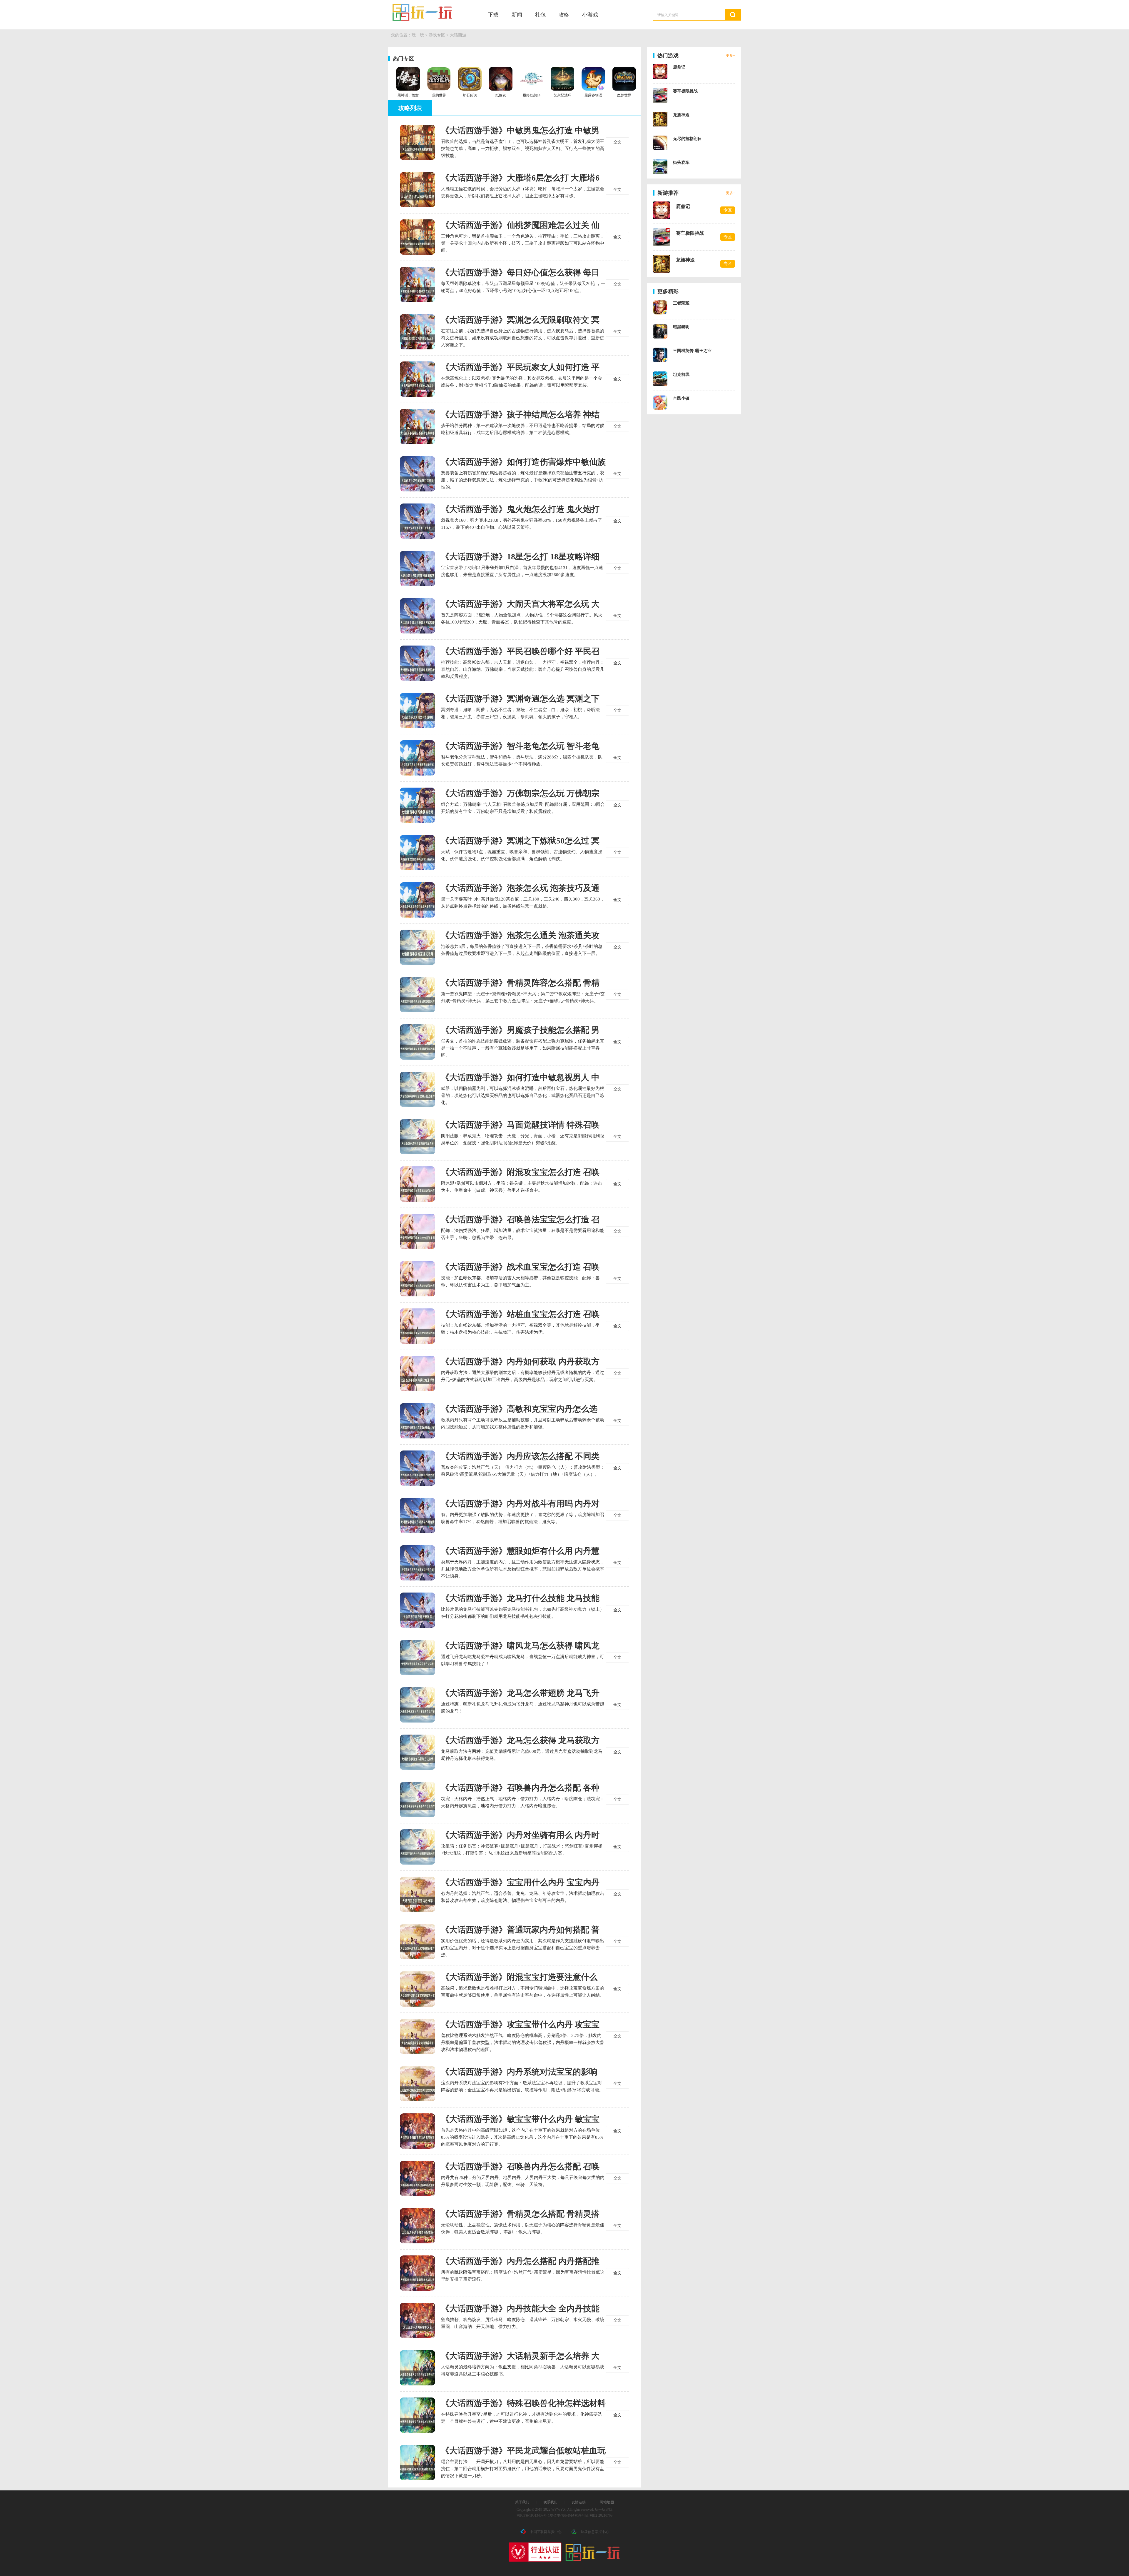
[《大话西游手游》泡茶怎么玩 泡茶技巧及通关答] (417, 900)
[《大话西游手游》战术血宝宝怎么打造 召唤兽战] (417, 1279)
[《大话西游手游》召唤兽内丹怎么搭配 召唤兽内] (417, 2178)
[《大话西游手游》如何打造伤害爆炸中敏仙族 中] (417, 474)
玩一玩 (430, 12)
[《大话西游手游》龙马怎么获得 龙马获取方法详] (417, 1752)
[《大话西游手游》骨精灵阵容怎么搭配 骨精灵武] (417, 995)
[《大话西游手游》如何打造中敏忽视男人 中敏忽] (417, 1089)
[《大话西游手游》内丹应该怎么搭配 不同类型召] (417, 1468)
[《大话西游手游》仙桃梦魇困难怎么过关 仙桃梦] (417, 237)
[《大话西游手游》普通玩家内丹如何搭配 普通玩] (417, 1942)
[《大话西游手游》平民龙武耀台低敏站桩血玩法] (417, 2462)
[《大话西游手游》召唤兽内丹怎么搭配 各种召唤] (417, 1800)
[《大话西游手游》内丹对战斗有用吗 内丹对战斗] (417, 1515)
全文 (617, 142)
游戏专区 (437, 35)
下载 (493, 15)
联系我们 (550, 2502)
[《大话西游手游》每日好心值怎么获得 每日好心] (417, 284)
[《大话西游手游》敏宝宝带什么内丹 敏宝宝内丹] (417, 2131)
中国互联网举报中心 (546, 2532)
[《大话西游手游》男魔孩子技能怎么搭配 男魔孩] (417, 1042)
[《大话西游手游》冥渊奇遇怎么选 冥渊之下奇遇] (417, 711)
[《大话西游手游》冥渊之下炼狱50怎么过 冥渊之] (417, 853)
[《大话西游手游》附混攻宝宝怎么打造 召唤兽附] (417, 1184)
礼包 (540, 15)
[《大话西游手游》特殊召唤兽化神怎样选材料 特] (417, 2415)
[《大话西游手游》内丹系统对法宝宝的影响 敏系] (417, 2084)
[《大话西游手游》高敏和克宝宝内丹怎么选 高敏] (417, 1421)
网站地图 (607, 2502)
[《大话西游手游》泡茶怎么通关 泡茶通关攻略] (417, 947)
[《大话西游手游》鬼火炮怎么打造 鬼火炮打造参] (417, 521)
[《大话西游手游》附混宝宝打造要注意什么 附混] (417, 1989)
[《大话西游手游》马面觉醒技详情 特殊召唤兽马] (417, 1137)
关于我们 (522, 2502)
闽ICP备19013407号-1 (533, 2515)
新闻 (517, 15)
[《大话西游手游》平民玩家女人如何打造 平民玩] (417, 379)
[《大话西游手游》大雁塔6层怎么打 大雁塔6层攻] (417, 190)
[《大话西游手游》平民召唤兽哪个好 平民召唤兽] (417, 663)
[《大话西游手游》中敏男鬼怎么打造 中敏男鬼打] (417, 142)
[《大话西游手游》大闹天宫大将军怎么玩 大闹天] (417, 616)
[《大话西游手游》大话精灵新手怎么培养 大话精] (417, 2368)
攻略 (564, 15)
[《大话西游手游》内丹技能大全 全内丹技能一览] (417, 2320)
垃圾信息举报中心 (595, 2532)
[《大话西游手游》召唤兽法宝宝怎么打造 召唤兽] (417, 1231)
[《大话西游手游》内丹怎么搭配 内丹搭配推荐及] (417, 2273)
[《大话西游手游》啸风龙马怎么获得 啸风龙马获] (417, 1658)
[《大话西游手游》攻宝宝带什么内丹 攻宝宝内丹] (417, 2036)
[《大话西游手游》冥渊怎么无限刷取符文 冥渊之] (417, 332)
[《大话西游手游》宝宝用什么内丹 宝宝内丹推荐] (417, 1894)
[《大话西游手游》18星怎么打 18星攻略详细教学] (417, 568)
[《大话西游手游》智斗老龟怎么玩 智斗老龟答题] (417, 758)
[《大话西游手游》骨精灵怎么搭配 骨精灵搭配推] (417, 2226)
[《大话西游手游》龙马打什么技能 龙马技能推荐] (417, 1610)
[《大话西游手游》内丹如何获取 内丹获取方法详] (417, 1373)
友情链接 (579, 2502)
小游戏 (590, 15)
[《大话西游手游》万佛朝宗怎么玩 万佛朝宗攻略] (417, 805)
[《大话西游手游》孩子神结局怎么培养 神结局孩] (417, 426)
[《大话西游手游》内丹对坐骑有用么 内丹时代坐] (417, 1847)
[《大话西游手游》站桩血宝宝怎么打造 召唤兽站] (417, 1326)
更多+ (730, 56)
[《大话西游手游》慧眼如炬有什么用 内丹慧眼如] (417, 1563)
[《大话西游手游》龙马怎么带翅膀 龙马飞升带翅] (417, 1705)
